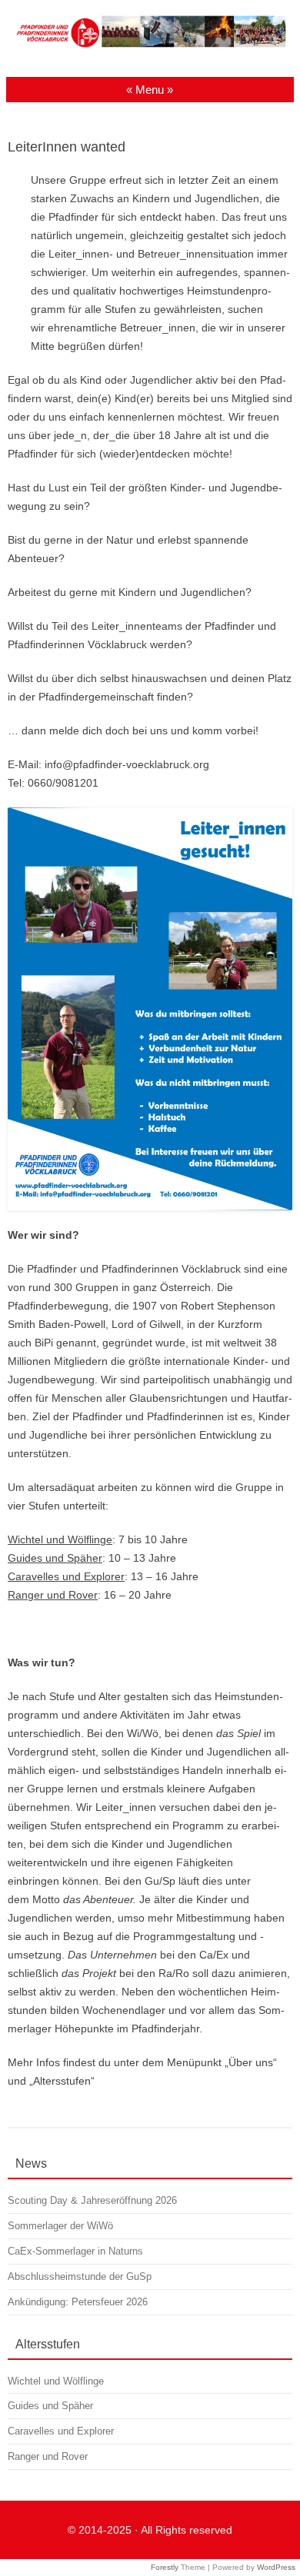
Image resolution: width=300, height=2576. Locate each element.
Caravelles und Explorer (66, 1576)
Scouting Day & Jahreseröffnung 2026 (92, 2200)
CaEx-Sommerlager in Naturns (75, 2251)
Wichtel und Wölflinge (60, 1539)
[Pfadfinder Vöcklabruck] (150, 48)
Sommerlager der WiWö (60, 2226)
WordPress (276, 2567)
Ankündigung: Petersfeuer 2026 (78, 2302)
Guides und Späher (55, 1558)
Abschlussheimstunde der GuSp (80, 2276)
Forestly (165, 2567)
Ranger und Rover (53, 1595)
